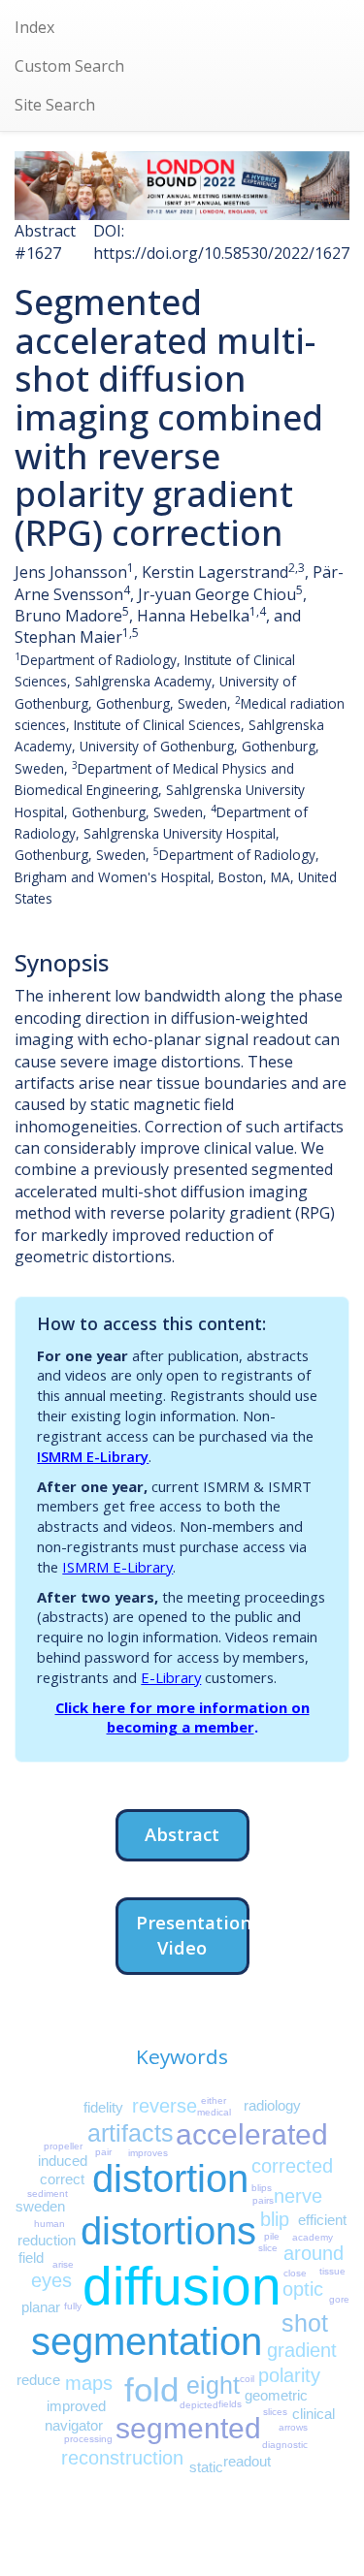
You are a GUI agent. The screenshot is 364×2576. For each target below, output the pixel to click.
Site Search (55, 105)
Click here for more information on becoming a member (182, 1717)
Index (34, 27)
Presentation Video (193, 1935)
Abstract (182, 1834)
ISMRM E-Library (93, 1456)
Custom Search (69, 66)
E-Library (171, 1677)
